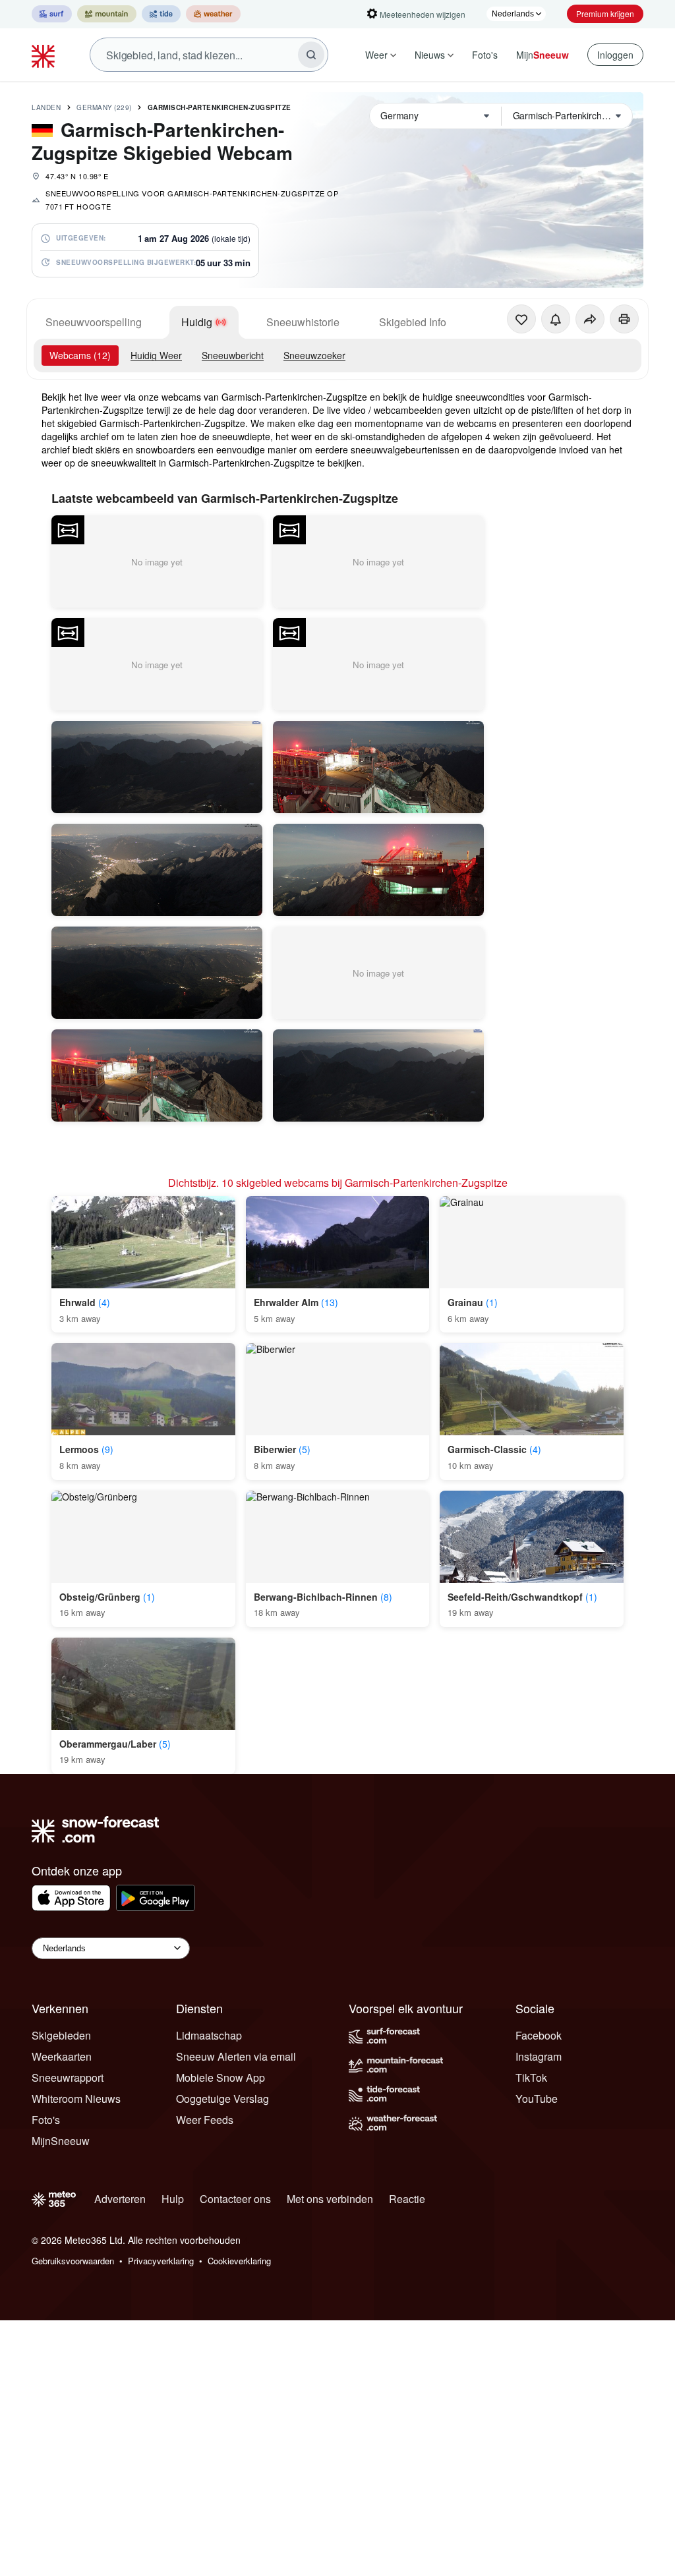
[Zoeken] (311, 55)
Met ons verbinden (330, 2199)
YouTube (537, 2099)
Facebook (539, 2035)
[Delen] (590, 319)
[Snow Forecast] (45, 55)
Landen (46, 107)
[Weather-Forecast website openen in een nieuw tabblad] (213, 14)
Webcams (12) (80, 355)
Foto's (485, 55)
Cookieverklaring (239, 2261)
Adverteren (120, 2199)
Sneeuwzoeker (314, 355)
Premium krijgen (605, 14)
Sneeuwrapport (68, 2077)
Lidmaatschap (209, 2035)
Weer (376, 55)
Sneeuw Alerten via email (236, 2056)
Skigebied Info (413, 322)
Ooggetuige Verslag (222, 2099)
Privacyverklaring (161, 2261)
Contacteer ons (235, 2199)
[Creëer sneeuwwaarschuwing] (556, 319)
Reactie (407, 2199)
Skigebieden (61, 2035)
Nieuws (430, 55)
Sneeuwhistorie (303, 322)
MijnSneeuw (61, 2141)
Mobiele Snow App (220, 2077)
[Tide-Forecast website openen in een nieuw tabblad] (161, 14)
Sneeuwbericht (233, 355)
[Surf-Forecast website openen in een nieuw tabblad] (52, 14)
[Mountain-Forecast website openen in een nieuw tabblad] (107, 14)
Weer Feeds (205, 2120)
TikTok (531, 2077)
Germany (104, 107)
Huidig (197, 322)
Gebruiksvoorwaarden (73, 2261)
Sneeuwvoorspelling (94, 322)
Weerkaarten (62, 2056)
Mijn (543, 55)
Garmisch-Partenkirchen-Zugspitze (220, 107)
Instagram (539, 2056)
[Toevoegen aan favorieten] (521, 319)
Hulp (173, 2199)
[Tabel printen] (624, 319)
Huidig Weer (156, 355)
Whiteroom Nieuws (76, 2099)
